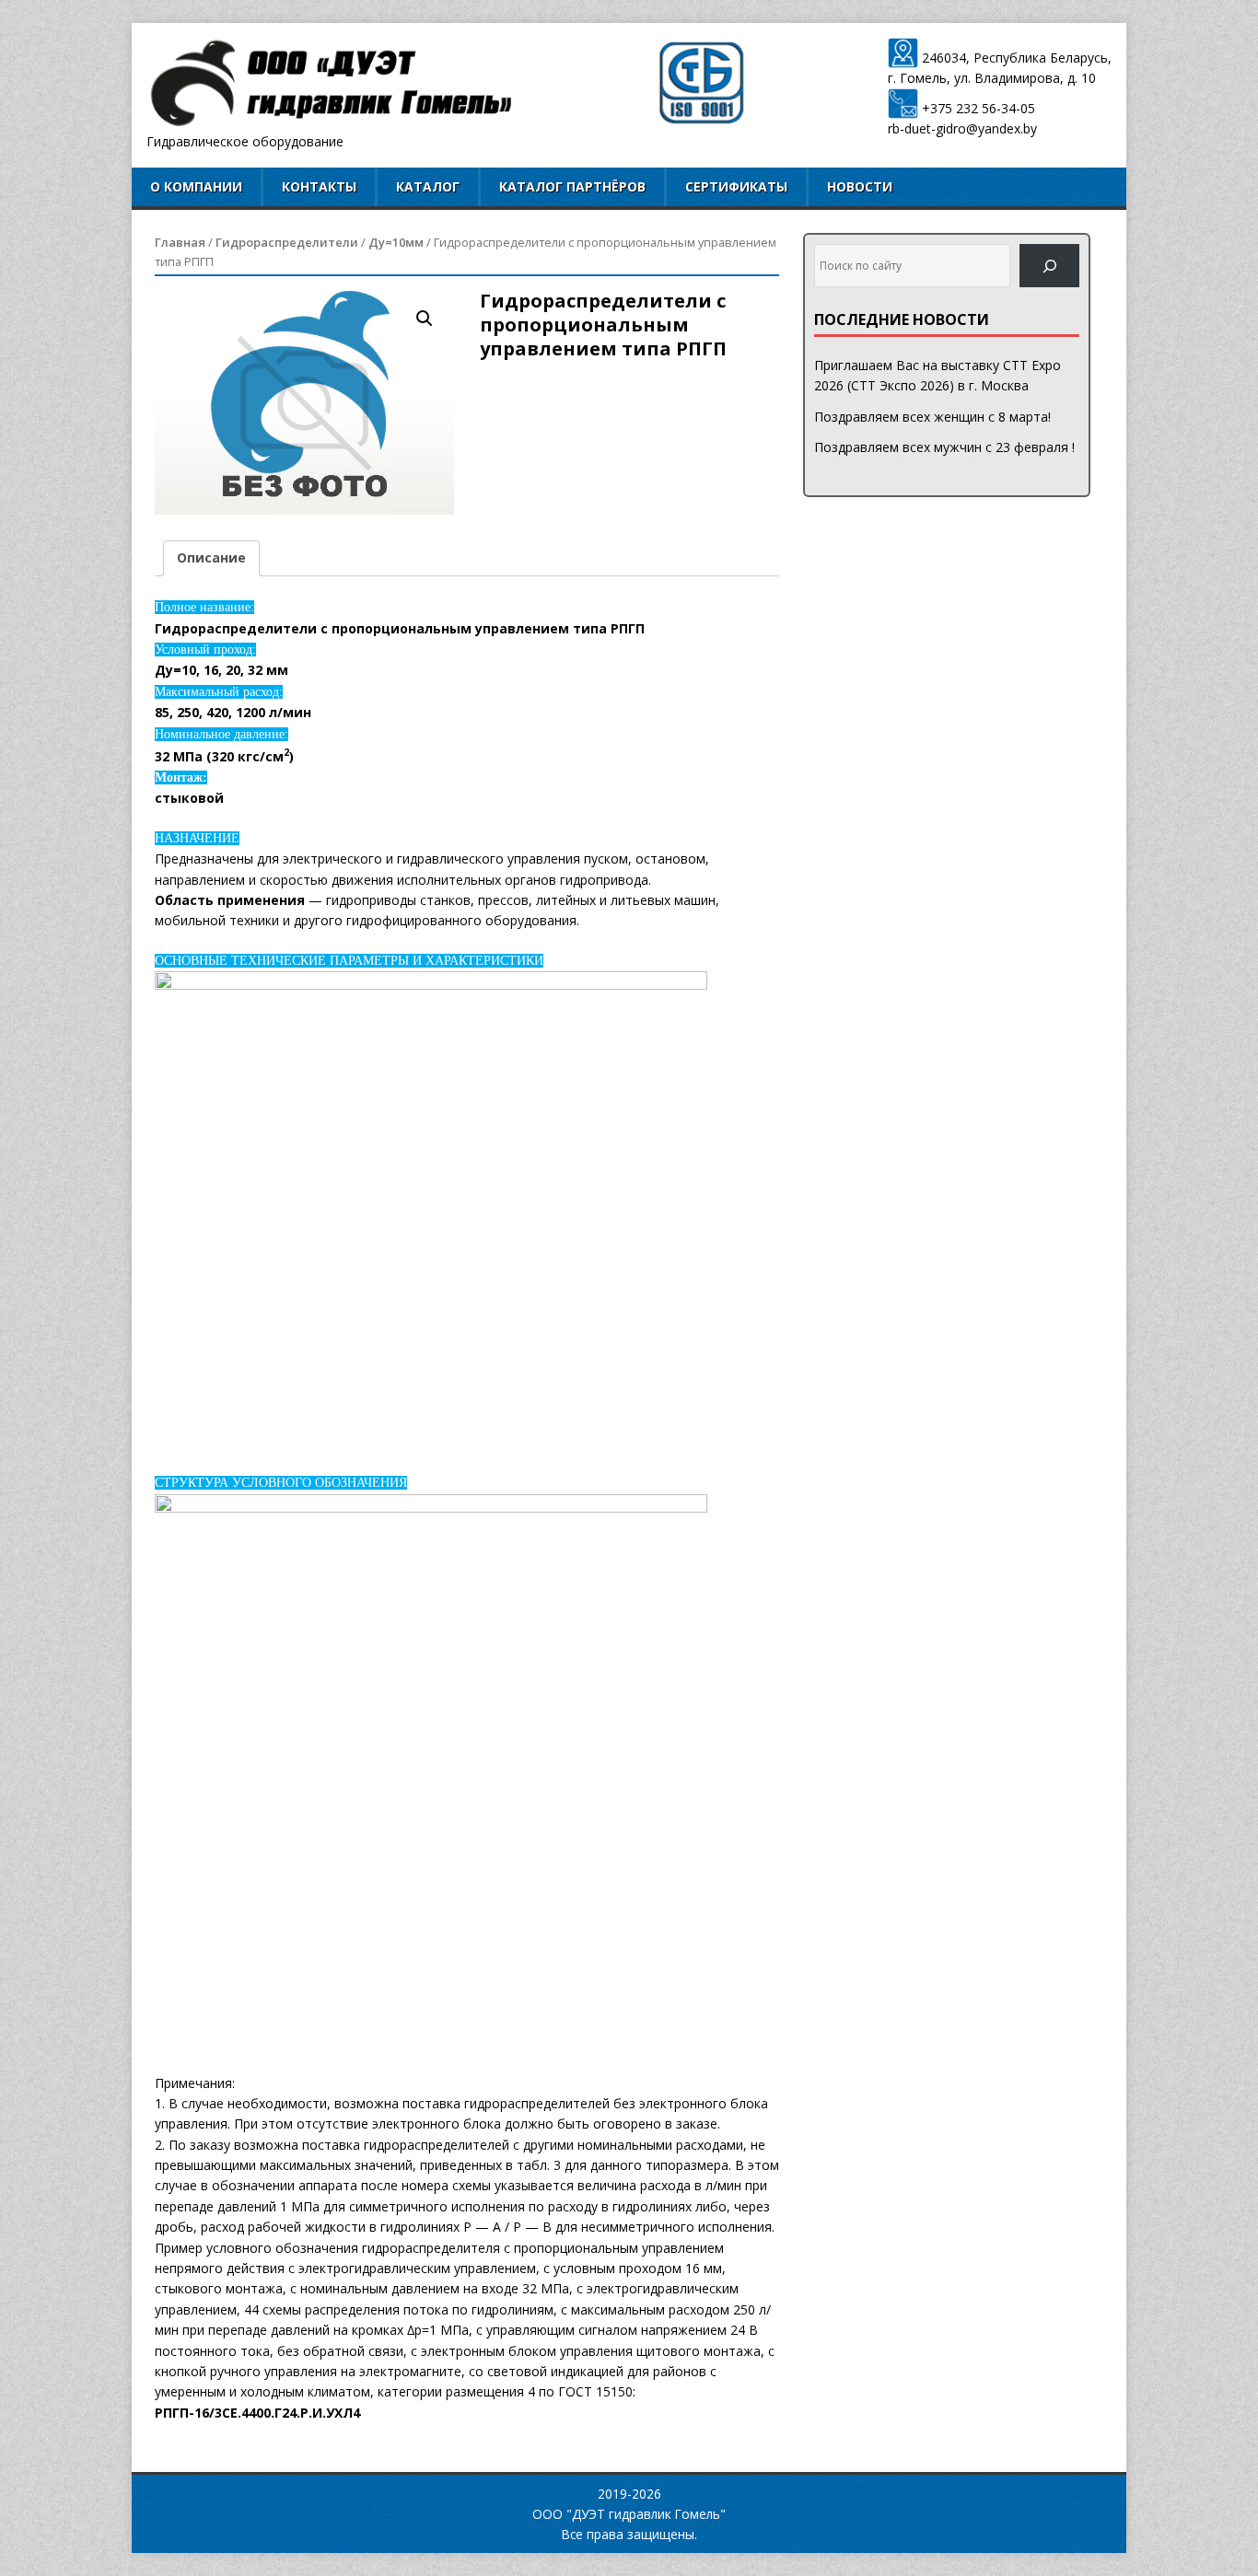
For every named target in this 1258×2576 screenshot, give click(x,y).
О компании (196, 186)
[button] (425, 319)
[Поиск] (1049, 266)
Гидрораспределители (287, 242)
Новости (860, 186)
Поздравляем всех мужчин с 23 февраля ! (944, 447)
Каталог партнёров (572, 186)
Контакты (319, 186)
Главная (180, 242)
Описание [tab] (211, 557)
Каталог (428, 186)
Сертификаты (736, 186)
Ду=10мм (396, 242)
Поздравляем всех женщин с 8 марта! (932, 417)
